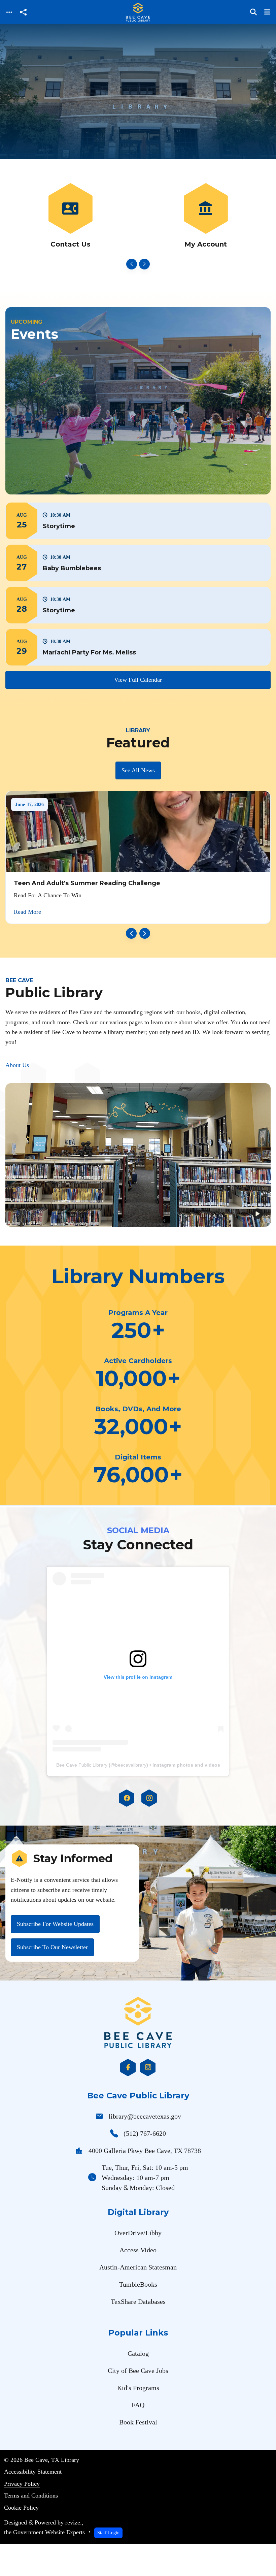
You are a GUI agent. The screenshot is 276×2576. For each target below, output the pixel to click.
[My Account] (206, 216)
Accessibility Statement (33, 2472)
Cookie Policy (21, 2508)
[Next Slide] (144, 264)
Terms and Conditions (31, 2495)
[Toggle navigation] (9, 12)
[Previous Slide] (132, 264)
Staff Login (108, 2533)
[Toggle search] (253, 12)
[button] (138, 521)
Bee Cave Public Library (82, 1765)
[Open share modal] (23, 12)
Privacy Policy (22, 2484)
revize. (74, 2522)
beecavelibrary (131, 1765)
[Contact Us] (70, 216)
